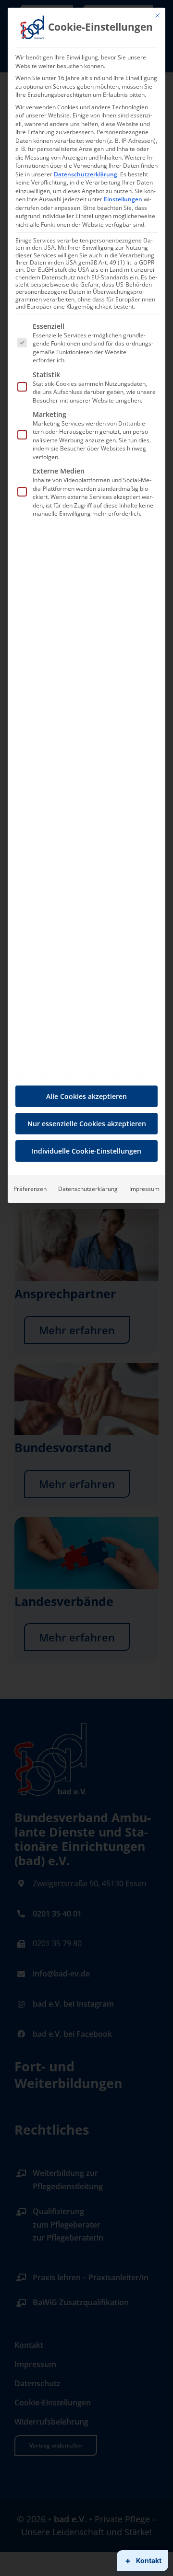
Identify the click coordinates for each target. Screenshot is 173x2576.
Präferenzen (30, 1189)
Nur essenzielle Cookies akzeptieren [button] (87, 1124)
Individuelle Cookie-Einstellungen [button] (86, 1151)
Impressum (144, 1189)
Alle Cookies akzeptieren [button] (86, 1096)
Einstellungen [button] (123, 199)
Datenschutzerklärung (86, 174)
